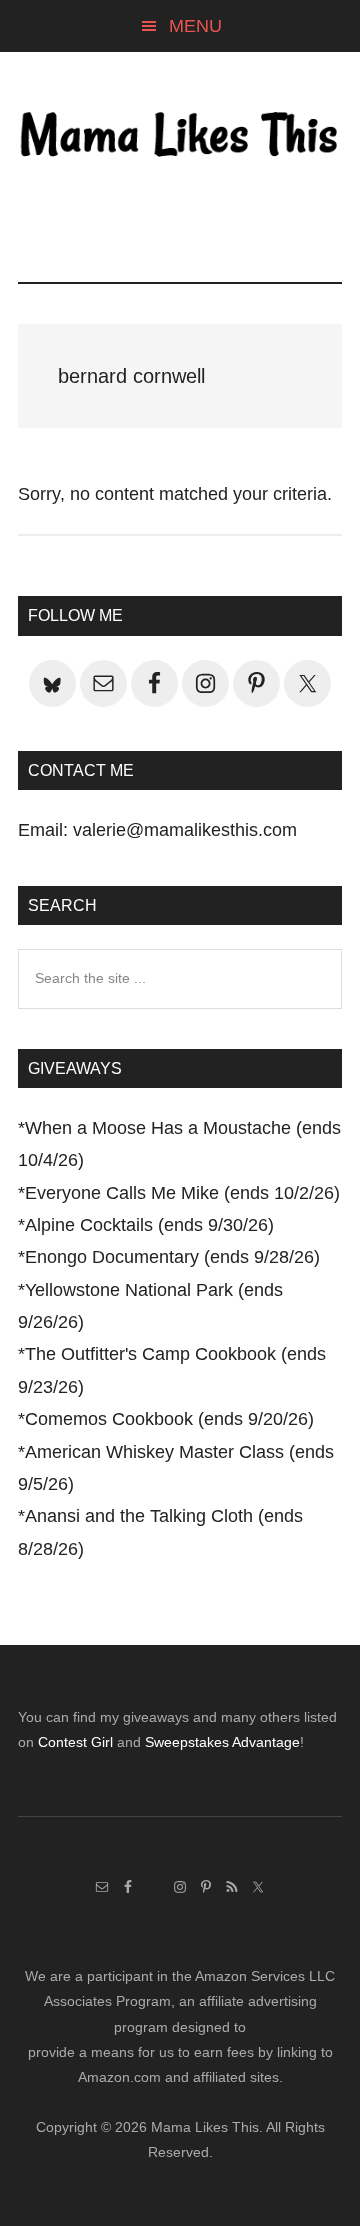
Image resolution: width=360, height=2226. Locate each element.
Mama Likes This (180, 137)
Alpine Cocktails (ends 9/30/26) (149, 1225)
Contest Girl (75, 1742)
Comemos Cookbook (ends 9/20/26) (169, 1419)
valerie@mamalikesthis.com (185, 830)
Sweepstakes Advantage (222, 1742)
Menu (195, 26)
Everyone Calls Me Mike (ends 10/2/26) (182, 1193)
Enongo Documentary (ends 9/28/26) (172, 1257)
